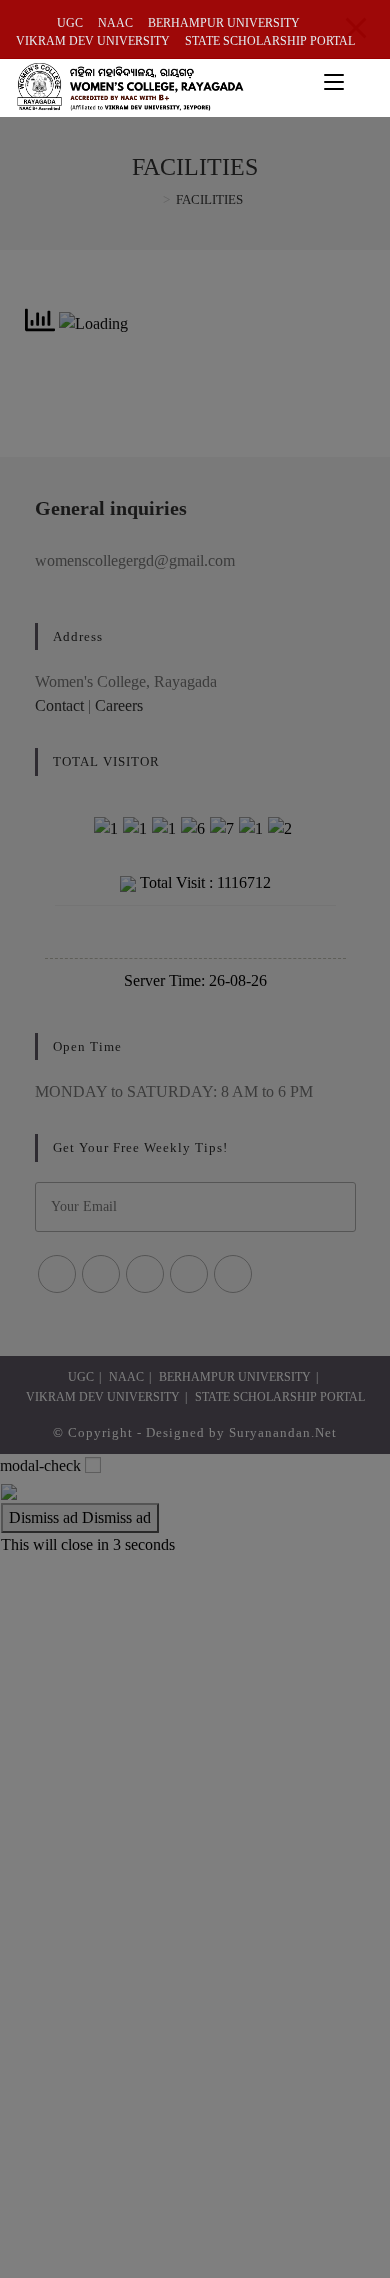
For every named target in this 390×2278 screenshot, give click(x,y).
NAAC (115, 23)
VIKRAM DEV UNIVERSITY (93, 41)
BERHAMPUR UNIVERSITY (224, 23)
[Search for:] (363, 81)
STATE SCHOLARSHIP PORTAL (270, 41)
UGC (70, 23)
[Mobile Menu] (336, 81)
